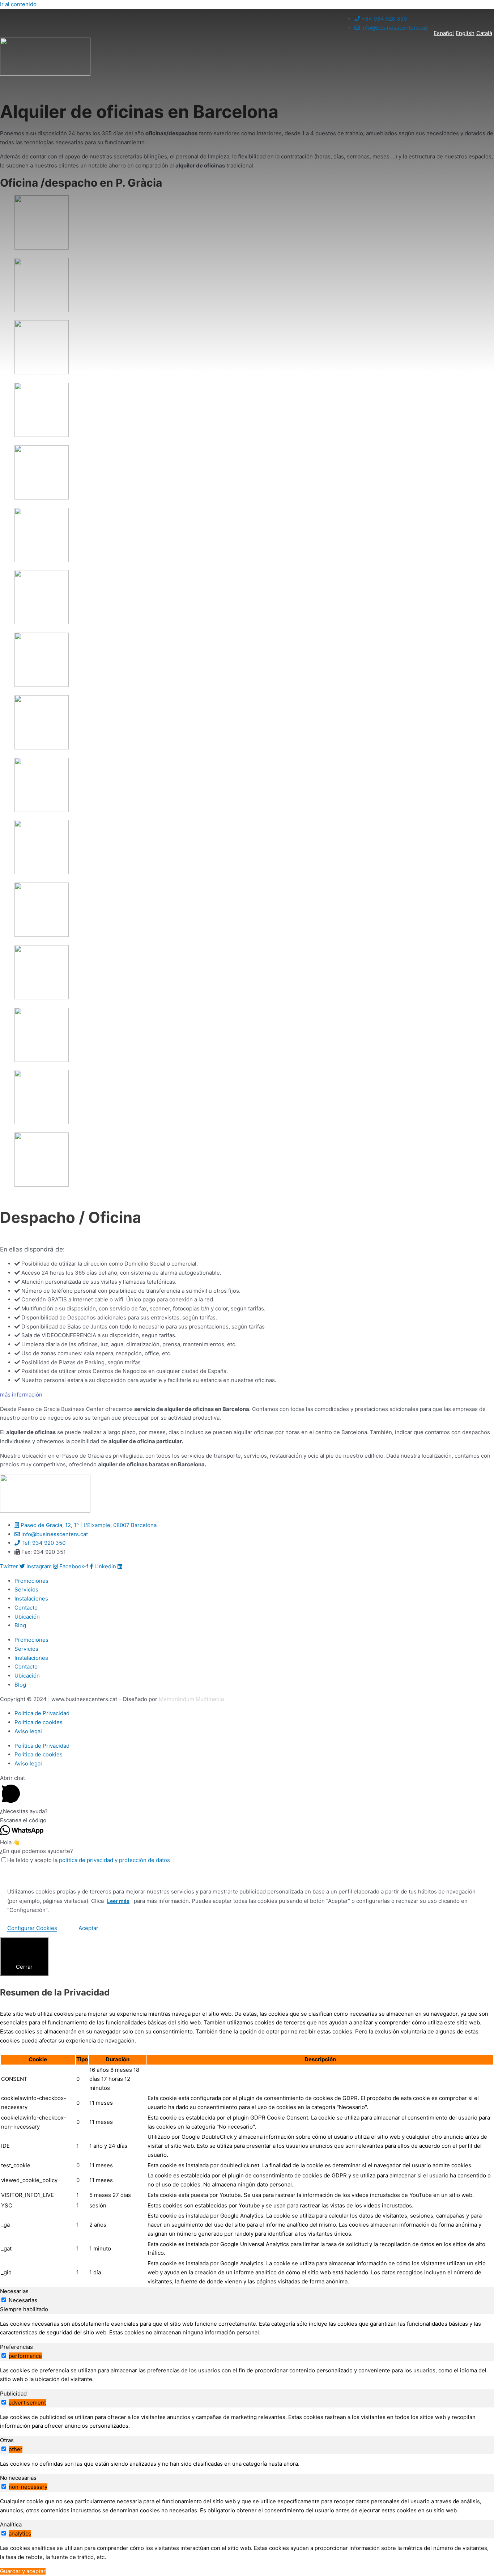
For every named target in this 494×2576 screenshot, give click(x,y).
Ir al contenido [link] (18, 4)
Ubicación (27, 1617)
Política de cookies (39, 1722)
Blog (20, 1625)
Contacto (26, 1608)
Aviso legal (28, 1731)
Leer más (118, 1901)
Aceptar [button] (88, 1928)
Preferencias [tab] (16, 2347)
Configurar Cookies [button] (32, 1928)
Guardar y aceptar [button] (23, 2571)
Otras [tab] (7, 2440)
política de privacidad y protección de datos (114, 1860)
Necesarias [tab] (14, 2291)
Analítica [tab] (11, 2524)
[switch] (4, 2356)
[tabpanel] (247, 2329)
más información (21, 1395)
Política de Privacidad (42, 1713)
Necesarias (23, 2300)
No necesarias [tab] (18, 2478)
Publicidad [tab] (13, 2394)
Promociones (31, 1581)
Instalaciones (31, 1599)
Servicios (26, 1589)
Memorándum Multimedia (191, 1699)
